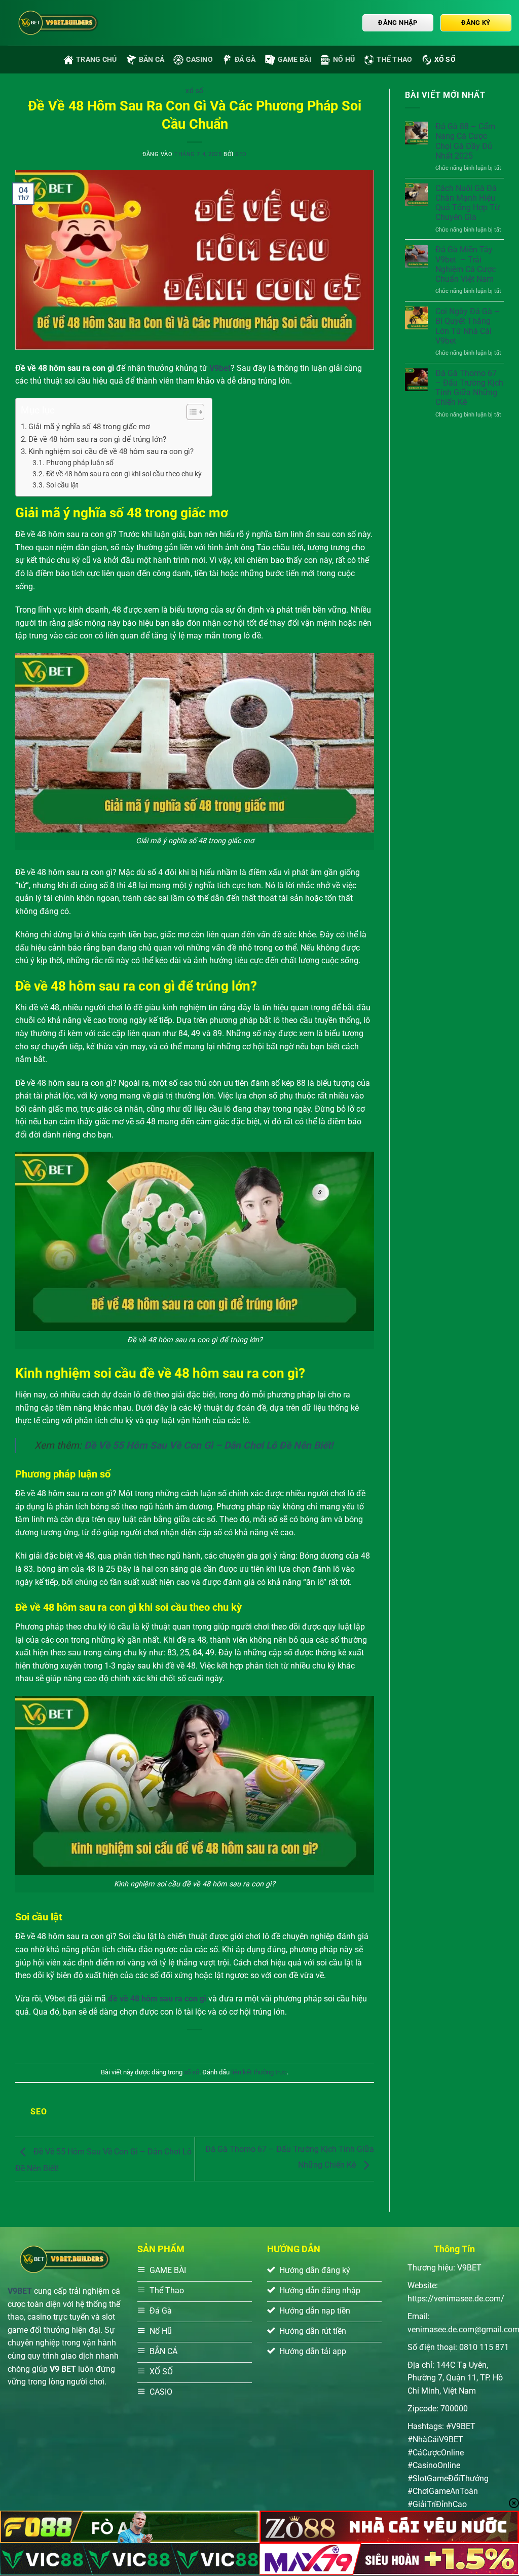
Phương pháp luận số (80, 463)
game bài (294, 60)
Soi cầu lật (62, 485)
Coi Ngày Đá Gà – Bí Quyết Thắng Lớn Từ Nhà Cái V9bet (468, 326)
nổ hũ (344, 60)
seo (241, 154)
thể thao (394, 60)
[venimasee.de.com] (58, 23)
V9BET (20, 2291)
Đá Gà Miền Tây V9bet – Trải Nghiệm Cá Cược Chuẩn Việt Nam (466, 264)
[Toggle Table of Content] (190, 412)
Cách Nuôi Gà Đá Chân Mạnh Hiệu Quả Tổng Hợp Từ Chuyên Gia (468, 203)
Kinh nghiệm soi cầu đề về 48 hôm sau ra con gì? (111, 451)
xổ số (445, 60)
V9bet (220, 368)
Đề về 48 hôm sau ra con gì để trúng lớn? (97, 439)
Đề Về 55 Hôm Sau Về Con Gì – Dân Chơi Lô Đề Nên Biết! (209, 1445)
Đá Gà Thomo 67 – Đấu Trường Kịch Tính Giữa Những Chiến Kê (469, 388)
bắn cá (152, 60)
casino (199, 60)
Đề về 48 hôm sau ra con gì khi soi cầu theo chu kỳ (124, 474)
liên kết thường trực (259, 2072)
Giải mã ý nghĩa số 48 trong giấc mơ (89, 427)
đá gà (245, 60)
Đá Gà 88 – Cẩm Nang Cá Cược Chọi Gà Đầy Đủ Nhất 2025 (465, 141)
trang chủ (97, 60)
